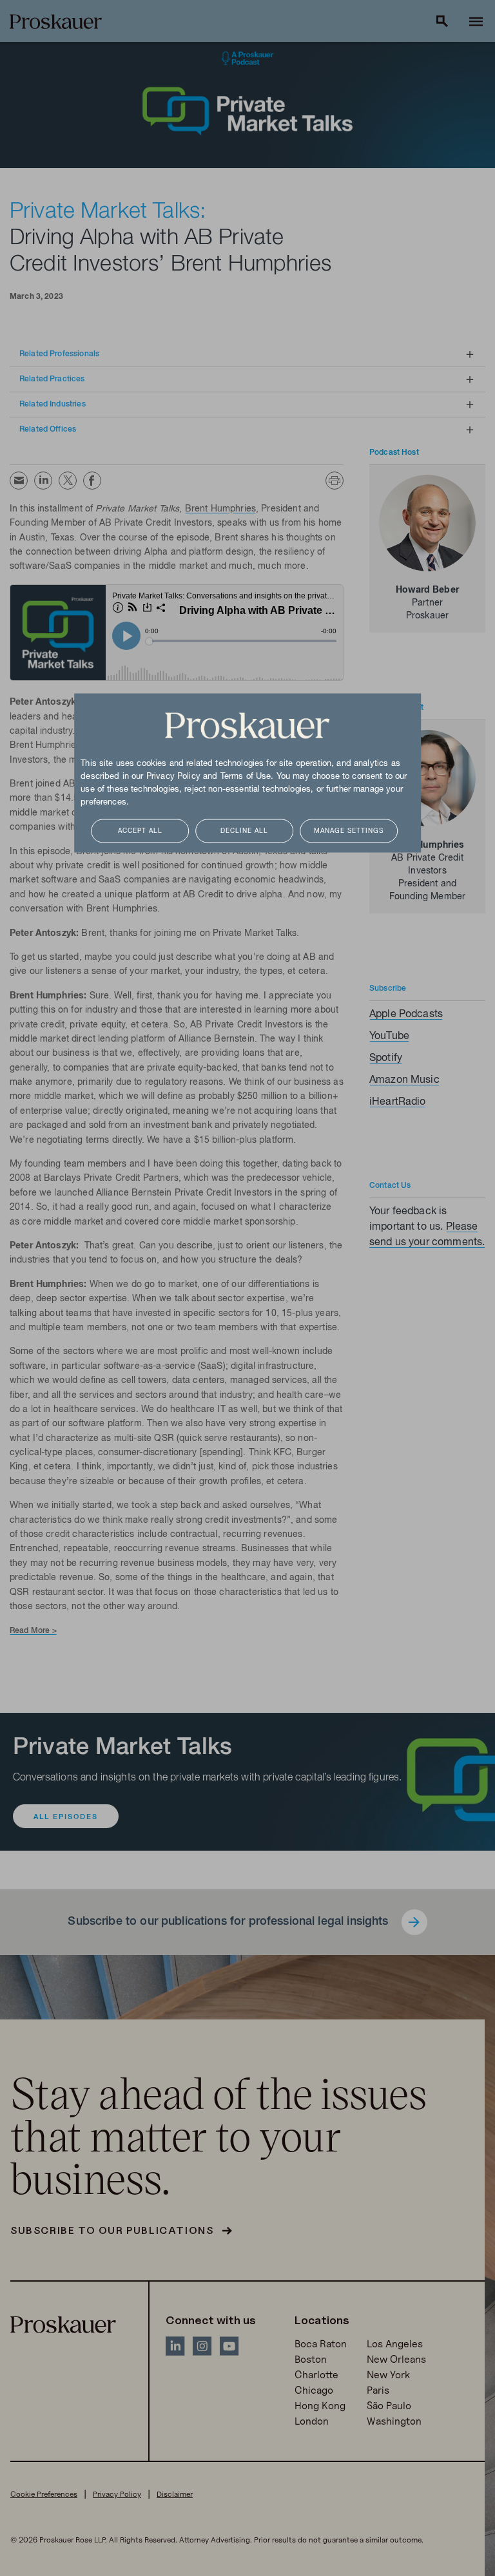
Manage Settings (349, 831)
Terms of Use (246, 777)
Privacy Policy (173, 777)
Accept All (140, 831)
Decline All (244, 831)
